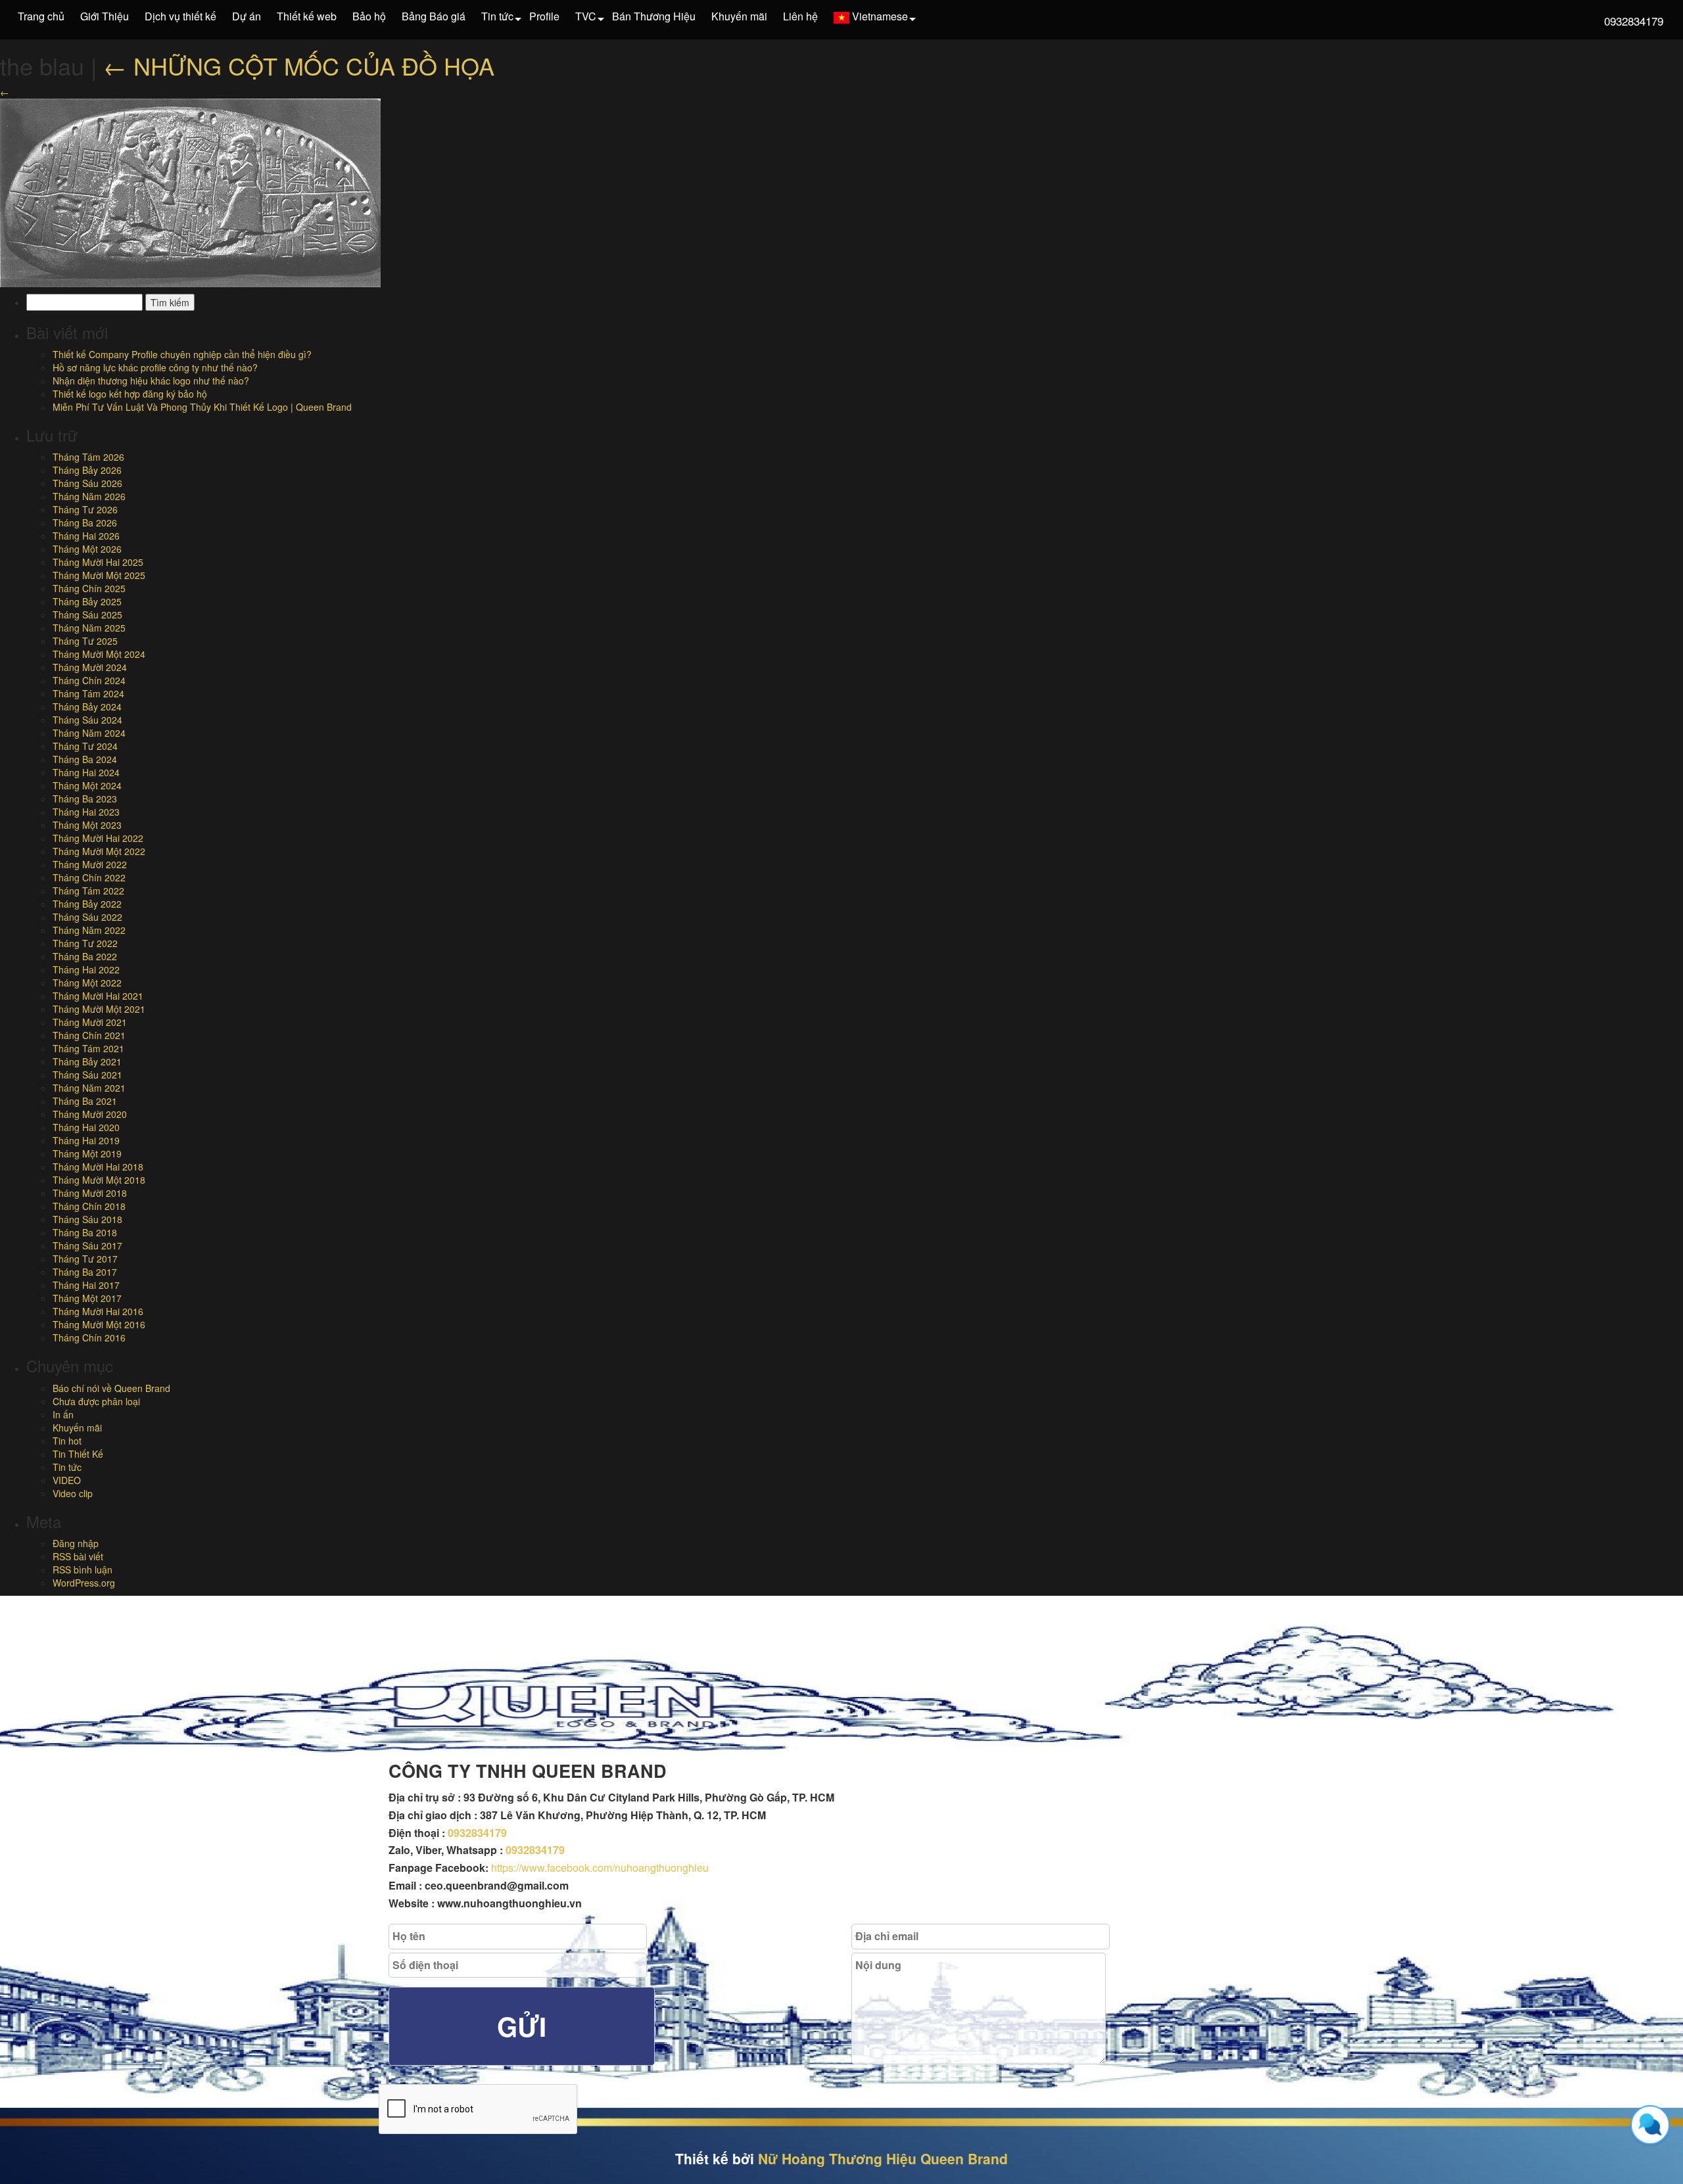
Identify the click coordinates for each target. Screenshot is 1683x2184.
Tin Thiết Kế (78, 1454)
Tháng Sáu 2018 (87, 1219)
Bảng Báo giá (434, 16)
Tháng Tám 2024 (88, 693)
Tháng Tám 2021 (88, 1048)
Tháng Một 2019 (87, 1153)
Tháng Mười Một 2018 (99, 1180)
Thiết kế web (307, 16)
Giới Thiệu (105, 16)
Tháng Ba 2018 (85, 1232)
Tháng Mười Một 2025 (99, 575)
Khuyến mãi (739, 16)
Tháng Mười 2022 (90, 864)
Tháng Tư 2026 (85, 509)
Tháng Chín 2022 (89, 877)
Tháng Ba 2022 (85, 956)
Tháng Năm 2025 (89, 628)
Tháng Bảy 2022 (87, 904)
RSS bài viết (78, 1556)
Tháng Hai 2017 (86, 1285)
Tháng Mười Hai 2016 (98, 1311)
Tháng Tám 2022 (88, 891)
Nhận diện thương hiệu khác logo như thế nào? (151, 381)
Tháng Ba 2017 (85, 1272)
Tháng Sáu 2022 (87, 917)
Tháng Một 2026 (87, 549)
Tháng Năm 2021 (89, 1088)
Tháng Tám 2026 (88, 457)
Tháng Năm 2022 (89, 930)
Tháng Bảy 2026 (87, 470)
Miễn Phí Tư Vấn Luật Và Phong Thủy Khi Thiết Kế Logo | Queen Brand (202, 407)
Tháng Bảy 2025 (87, 601)
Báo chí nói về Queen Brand (111, 1388)
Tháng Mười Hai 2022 (98, 838)
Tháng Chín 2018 (89, 1206)
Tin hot (67, 1441)
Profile (544, 16)
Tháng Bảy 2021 (87, 1061)
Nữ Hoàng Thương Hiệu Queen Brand (883, 2158)
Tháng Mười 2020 (90, 1114)
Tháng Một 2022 (87, 983)
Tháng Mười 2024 (90, 667)
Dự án (247, 16)
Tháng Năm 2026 (89, 496)
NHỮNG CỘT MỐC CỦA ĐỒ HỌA (299, 65)
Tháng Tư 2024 (85, 746)
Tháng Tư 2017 (85, 1259)
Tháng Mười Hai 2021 (98, 996)
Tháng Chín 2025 (89, 588)
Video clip (73, 1493)
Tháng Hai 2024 (86, 772)
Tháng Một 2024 (87, 785)
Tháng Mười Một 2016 (99, 1324)
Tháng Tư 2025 (85, 641)
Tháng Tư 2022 (85, 943)
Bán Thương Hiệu (654, 16)
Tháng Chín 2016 (89, 1337)
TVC (586, 16)
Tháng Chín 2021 (89, 1035)
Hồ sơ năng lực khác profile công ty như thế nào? (155, 367)
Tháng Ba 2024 (85, 759)
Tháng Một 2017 (87, 1298)
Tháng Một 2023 (87, 825)
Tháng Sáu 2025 (87, 615)
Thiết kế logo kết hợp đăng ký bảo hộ (130, 394)
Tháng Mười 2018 (90, 1193)
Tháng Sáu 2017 (87, 1245)
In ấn (63, 1414)
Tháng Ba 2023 (85, 799)
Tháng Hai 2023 (86, 812)
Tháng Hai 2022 (86, 969)
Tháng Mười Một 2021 (99, 1009)
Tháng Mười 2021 (90, 1022)
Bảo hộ (369, 16)
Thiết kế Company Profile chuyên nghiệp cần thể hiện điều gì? (182, 354)
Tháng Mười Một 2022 (99, 851)
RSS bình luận (83, 1569)
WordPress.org (84, 1583)
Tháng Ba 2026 (85, 523)
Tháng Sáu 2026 (87, 483)
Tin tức (497, 16)
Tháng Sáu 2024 (87, 720)
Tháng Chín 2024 (89, 680)
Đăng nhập (76, 1543)
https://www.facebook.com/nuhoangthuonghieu (600, 1868)
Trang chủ (41, 16)
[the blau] (190, 191)
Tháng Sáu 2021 (87, 1075)
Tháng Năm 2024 (89, 733)
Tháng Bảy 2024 (87, 707)
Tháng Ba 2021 (85, 1101)
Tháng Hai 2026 (86, 536)
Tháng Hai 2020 (86, 1127)
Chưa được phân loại (96, 1401)
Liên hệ (800, 16)
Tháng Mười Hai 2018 (98, 1167)
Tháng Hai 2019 (86, 1140)
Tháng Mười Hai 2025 (98, 562)
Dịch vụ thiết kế (180, 16)
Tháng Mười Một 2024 (99, 654)
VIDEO (67, 1480)
